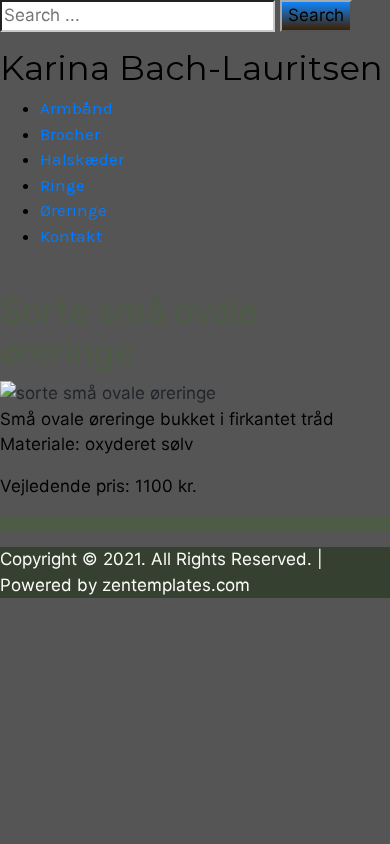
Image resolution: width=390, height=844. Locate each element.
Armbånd (76, 108)
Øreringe (73, 210)
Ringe (62, 185)
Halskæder (82, 159)
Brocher (70, 134)
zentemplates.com (176, 585)
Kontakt (71, 236)
